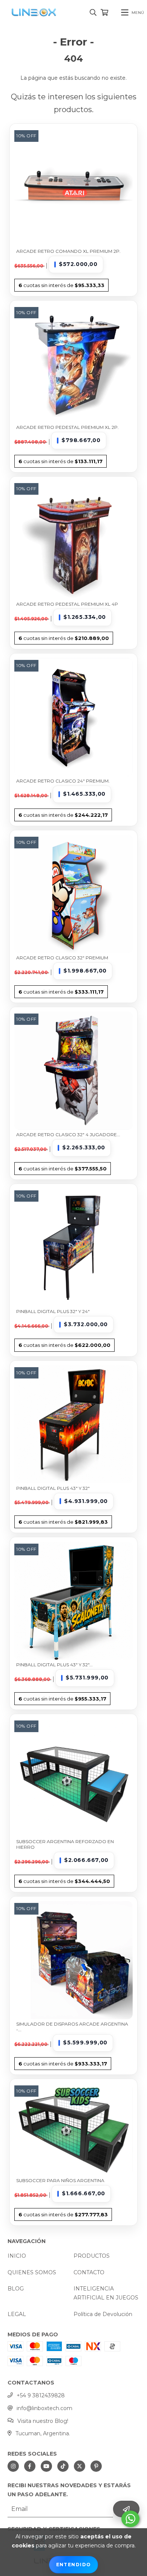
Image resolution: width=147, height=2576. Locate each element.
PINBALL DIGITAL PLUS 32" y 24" (53, 1311)
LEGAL (17, 2314)
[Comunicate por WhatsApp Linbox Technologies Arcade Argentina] (130, 2519)
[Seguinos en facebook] (30, 2466)
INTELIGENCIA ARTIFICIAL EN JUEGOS (106, 2293)
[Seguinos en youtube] (46, 2466)
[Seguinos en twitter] (80, 2466)
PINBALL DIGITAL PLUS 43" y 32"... (54, 1665)
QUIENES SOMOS (32, 2272)
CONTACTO (89, 2272)
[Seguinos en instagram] (13, 2466)
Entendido (74, 2565)
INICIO (17, 2256)
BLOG (16, 2289)
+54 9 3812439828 (41, 2395)
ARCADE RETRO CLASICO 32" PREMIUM (62, 958)
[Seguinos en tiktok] (63, 2466)
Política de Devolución (103, 2314)
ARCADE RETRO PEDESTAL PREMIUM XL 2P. (67, 427)
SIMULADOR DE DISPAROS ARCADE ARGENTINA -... (72, 2027)
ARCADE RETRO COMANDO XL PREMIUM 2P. (68, 251)
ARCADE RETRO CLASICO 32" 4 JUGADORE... (68, 1135)
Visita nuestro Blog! (43, 2421)
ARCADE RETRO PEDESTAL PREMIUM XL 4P (67, 604)
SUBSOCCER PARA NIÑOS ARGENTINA (60, 2180)
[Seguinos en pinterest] (96, 2466)
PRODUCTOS (92, 2256)
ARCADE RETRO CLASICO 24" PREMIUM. (63, 781)
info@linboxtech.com (44, 2408)
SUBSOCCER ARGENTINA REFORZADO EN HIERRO (65, 1844)
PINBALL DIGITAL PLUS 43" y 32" (53, 1488)
